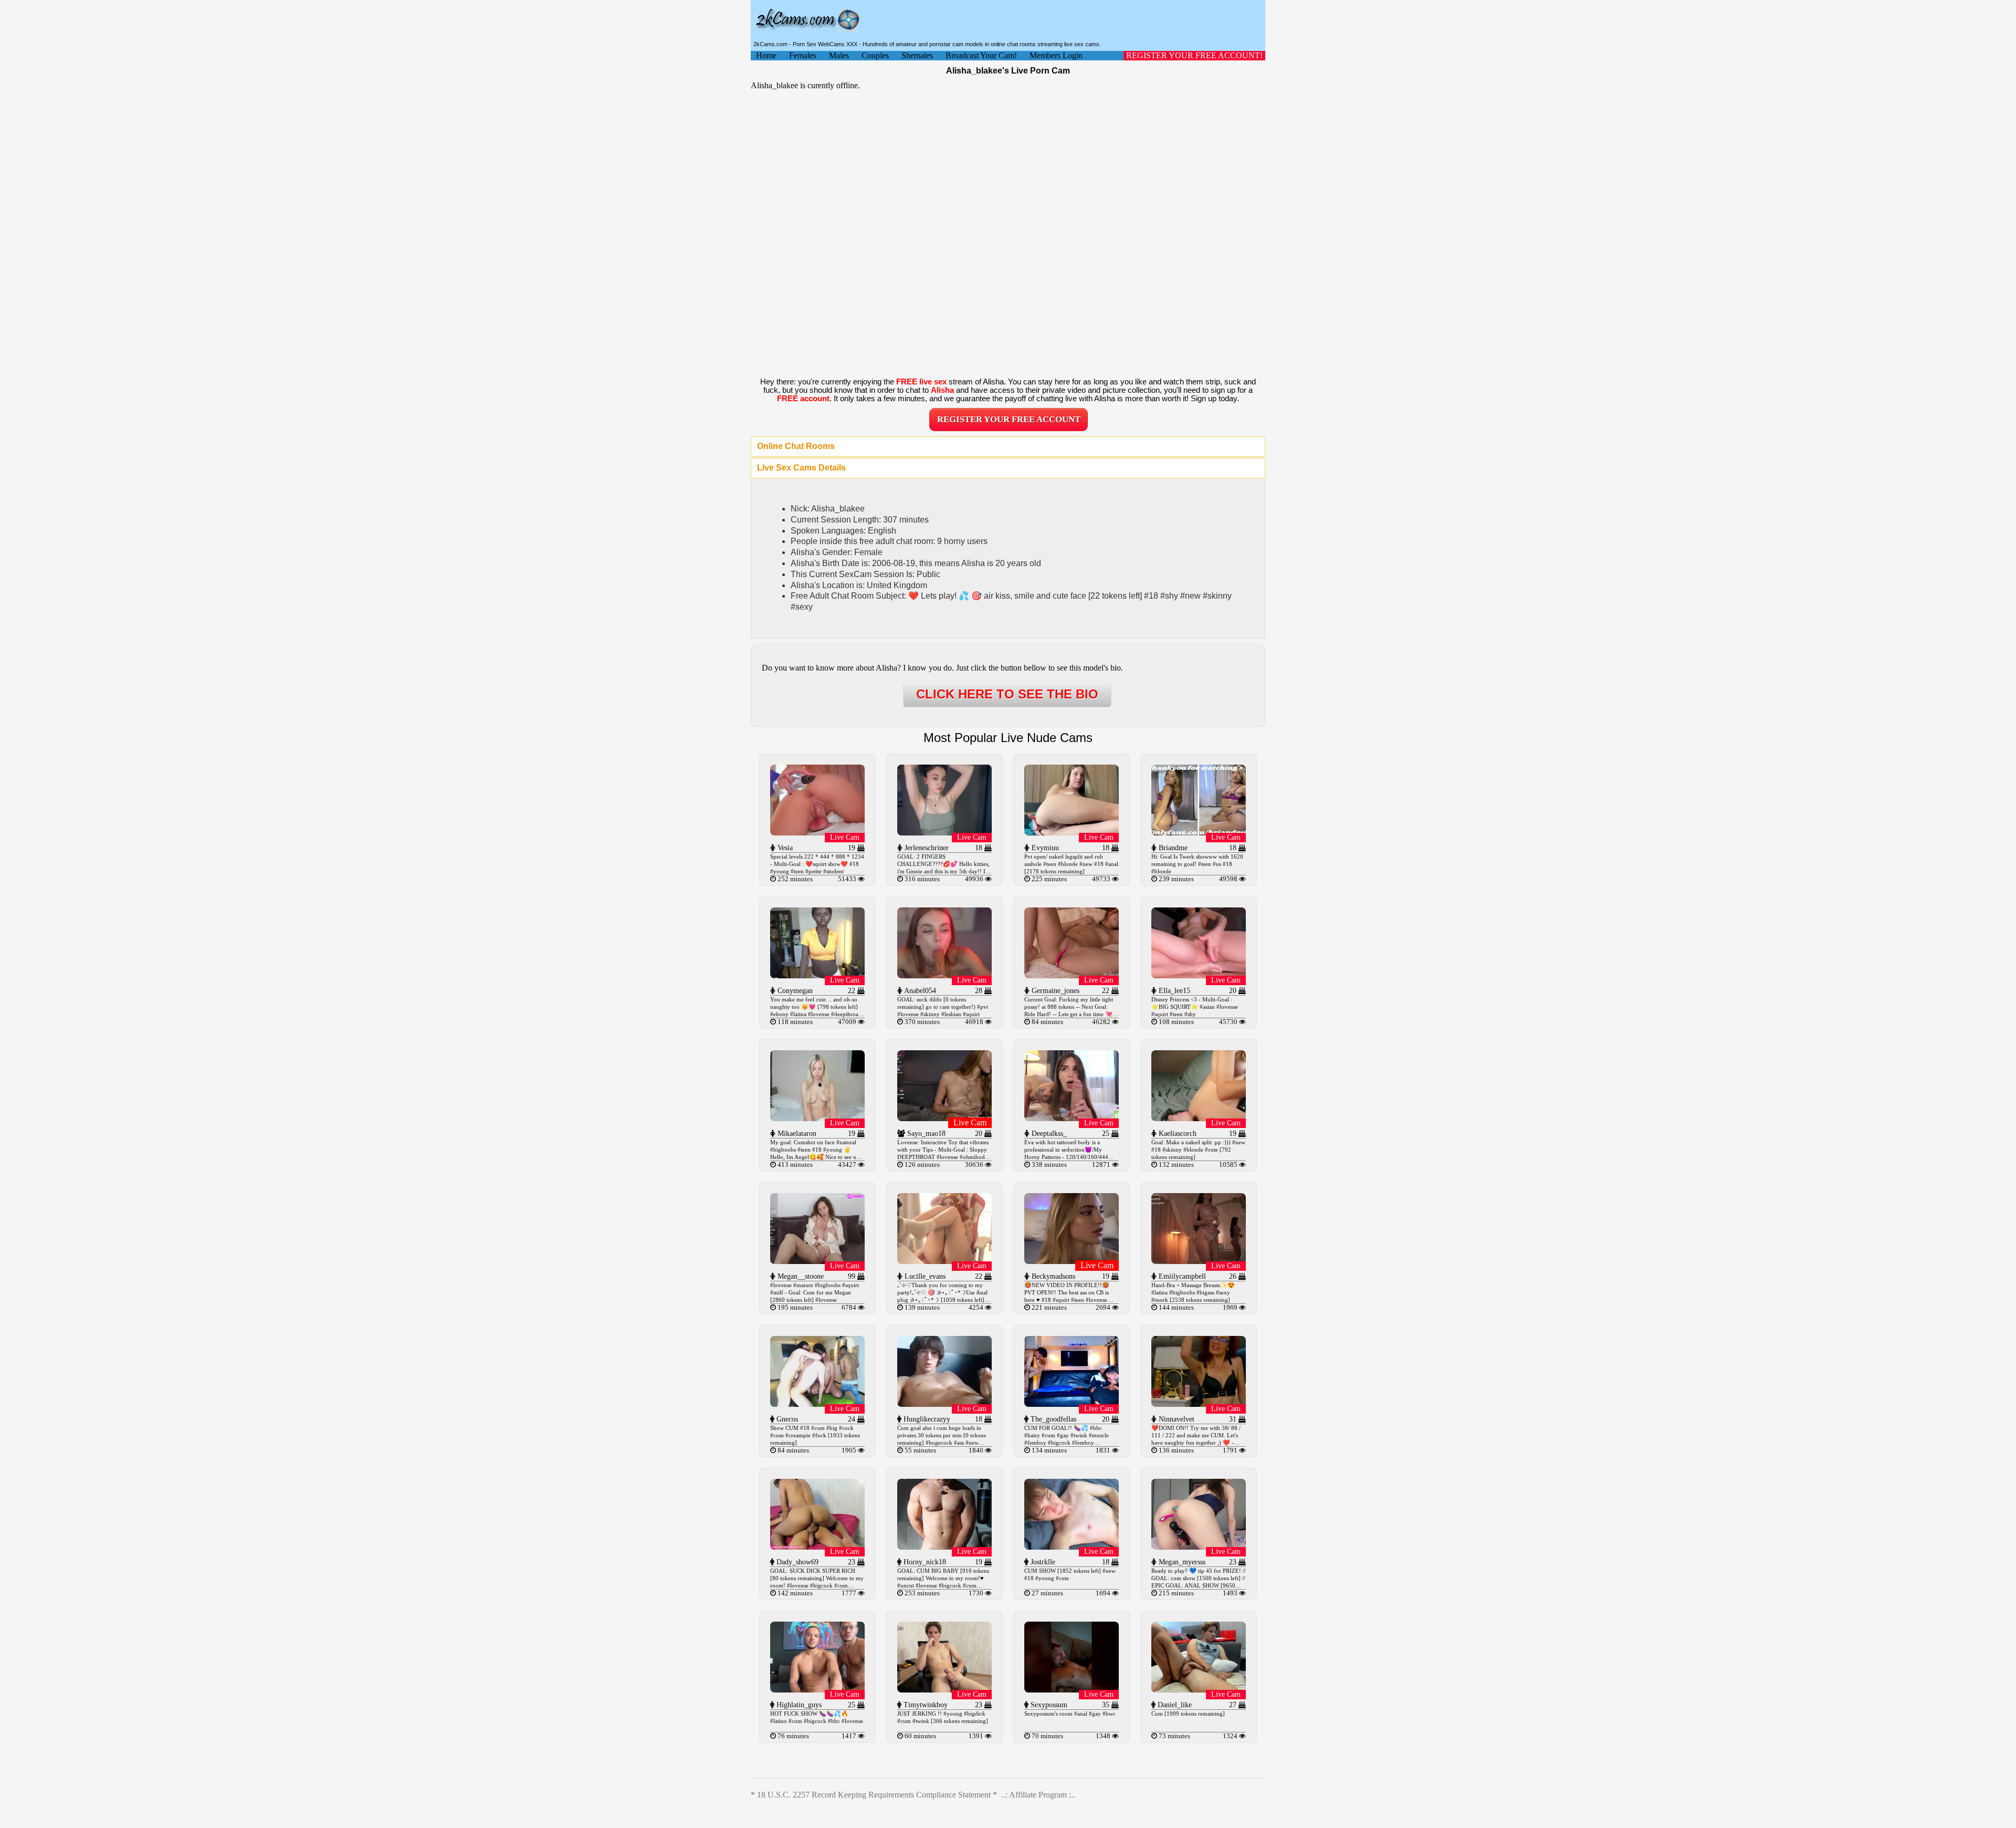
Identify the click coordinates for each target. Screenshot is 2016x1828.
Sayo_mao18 (925, 1134)
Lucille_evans (924, 1276)
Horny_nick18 (924, 1562)
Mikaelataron (796, 1134)
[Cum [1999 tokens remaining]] (1199, 1690)
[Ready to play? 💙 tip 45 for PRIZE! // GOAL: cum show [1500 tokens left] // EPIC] (1199, 1547)
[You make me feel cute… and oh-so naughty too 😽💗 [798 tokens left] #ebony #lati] (817, 975)
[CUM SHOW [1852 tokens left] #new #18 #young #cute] (1072, 1547)
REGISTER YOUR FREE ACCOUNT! (1194, 55)
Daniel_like (1174, 1705)
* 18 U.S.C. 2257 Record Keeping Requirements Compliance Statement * (874, 1795)
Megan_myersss (1181, 1562)
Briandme (1172, 848)
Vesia (784, 848)
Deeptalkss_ (1048, 1134)
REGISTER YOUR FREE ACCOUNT (1009, 419)
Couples (875, 55)
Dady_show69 (796, 1562)
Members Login (1056, 55)
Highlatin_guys (798, 1705)
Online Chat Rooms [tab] (796, 446)
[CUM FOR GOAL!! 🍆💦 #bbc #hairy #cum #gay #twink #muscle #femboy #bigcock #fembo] (1072, 1404)
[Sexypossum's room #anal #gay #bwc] (1072, 1690)
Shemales (917, 55)
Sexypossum (1048, 1705)
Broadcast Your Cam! (981, 55)
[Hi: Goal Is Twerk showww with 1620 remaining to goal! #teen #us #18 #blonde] (1199, 833)
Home (766, 55)
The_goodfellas (1052, 1419)
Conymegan (794, 991)
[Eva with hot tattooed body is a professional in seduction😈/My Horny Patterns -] (1072, 1118)
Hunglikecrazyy (926, 1419)
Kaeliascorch (1177, 1134)
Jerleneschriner (926, 848)
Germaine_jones (1054, 991)
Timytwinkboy (925, 1705)
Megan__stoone (800, 1276)
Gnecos (786, 1419)
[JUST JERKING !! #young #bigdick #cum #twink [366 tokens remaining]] (944, 1690)
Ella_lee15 (1173, 991)
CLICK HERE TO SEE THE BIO (1007, 694)
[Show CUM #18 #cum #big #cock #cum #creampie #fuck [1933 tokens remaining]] (817, 1404)
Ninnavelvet (1175, 1419)
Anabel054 (919, 991)
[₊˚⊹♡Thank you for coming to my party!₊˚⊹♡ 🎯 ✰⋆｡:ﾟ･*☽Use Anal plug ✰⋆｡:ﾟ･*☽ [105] (944, 1261)
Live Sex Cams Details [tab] (801, 468)
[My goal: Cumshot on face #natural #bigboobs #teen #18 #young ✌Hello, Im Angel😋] (817, 1118)
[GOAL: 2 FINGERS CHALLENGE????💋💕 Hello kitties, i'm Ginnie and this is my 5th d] (944, 833)
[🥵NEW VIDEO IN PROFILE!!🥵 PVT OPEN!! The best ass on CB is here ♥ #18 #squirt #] (1072, 1261)
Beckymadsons (1052, 1276)
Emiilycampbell (1181, 1276)
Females (803, 55)
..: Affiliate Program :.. (1038, 1795)
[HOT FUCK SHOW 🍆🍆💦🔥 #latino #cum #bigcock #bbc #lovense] (817, 1690)
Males (839, 55)
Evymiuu (1044, 848)
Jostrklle (1042, 1562)
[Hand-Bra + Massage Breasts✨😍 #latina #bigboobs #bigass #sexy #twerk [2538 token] (1199, 1261)
